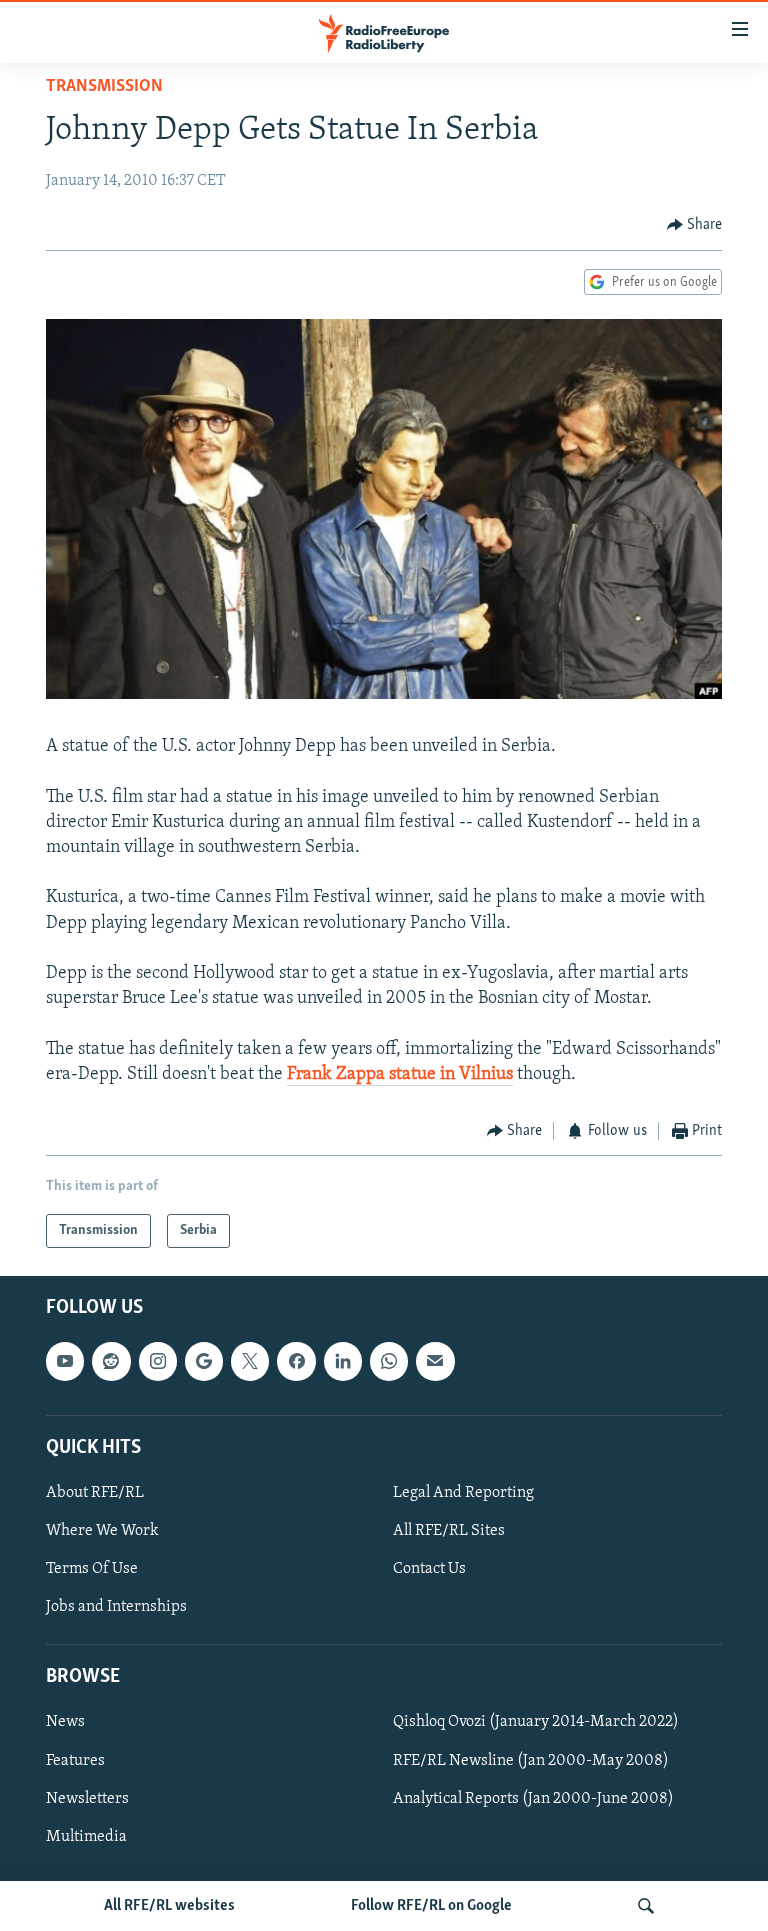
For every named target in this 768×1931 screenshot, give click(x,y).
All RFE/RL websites (169, 1906)
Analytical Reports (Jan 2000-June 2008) (533, 1799)
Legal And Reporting (463, 1493)
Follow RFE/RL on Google (431, 1906)
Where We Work (102, 1531)
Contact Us (429, 1570)
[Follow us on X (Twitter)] (250, 1362)
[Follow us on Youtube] (65, 1362)
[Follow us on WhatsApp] (389, 1362)
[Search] (646, 1906)
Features (75, 1761)
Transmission (104, 87)
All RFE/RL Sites (449, 1531)
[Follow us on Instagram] (158, 1362)
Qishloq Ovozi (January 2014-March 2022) (536, 1723)
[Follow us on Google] (204, 1362)
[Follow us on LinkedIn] (343, 1362)
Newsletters (87, 1799)
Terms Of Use (92, 1570)
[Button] (695, 225)
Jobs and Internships (116, 1608)
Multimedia (86, 1837)
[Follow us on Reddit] (111, 1362)
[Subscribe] (435, 1362)
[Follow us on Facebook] (296, 1362)
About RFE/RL (95, 1493)
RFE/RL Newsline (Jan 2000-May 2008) (531, 1761)
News (65, 1723)
